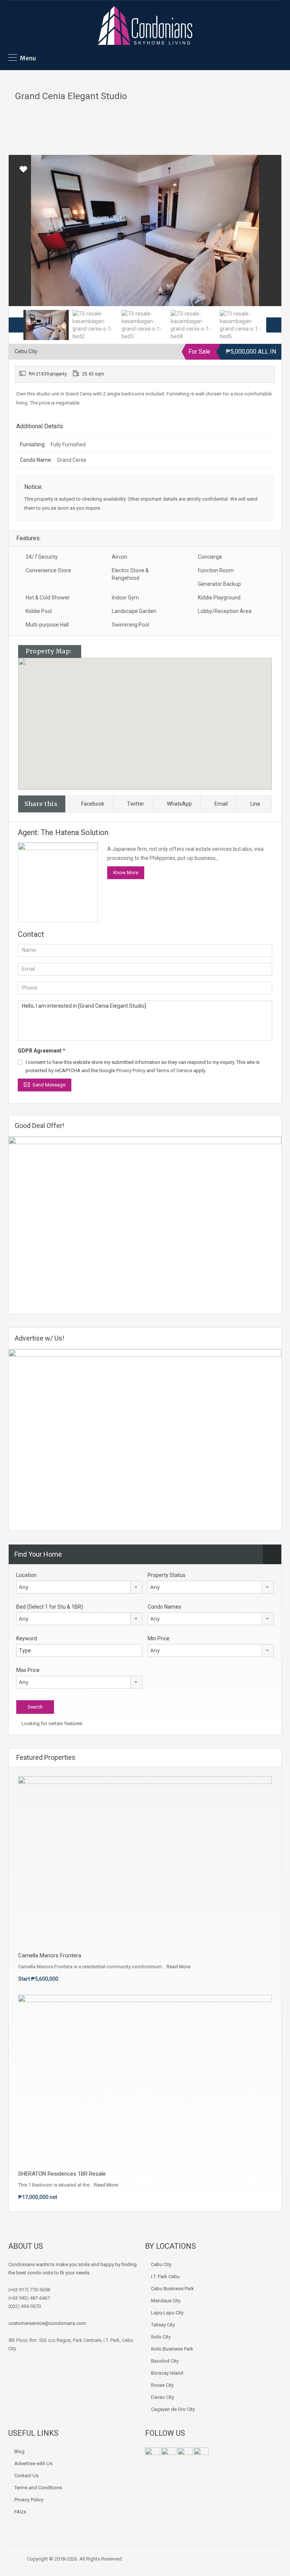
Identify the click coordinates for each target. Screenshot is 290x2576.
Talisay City (163, 2325)
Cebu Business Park (173, 2289)
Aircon (120, 557)
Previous (22, 230)
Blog (19, 2451)
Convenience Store (48, 570)
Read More (178, 1967)
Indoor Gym (125, 598)
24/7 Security (42, 557)
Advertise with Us (33, 2463)
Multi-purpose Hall (47, 625)
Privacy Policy (131, 1070)
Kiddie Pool (39, 611)
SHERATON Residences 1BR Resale (62, 2174)
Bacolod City (165, 2361)
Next (268, 230)
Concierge (210, 557)
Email (221, 804)
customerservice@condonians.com (47, 2323)
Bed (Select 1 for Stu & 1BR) (50, 1607)
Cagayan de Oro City (173, 2409)
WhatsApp (179, 804)
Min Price (159, 1638)
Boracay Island (167, 2373)
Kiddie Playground (219, 598)
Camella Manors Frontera (50, 1955)
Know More (126, 873)
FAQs (20, 2512)
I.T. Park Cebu (165, 2276)
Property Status (167, 1575)
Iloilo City (161, 2337)
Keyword (27, 1638)
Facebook (93, 804)
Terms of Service (174, 1070)
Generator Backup (219, 584)
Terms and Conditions (38, 2488)
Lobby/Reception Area (225, 611)
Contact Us (26, 2476)
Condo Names (164, 1607)
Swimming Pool (130, 625)
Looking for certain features (51, 1723)
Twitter (136, 804)
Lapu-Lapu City (167, 2313)
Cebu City (161, 2264)
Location (26, 1575)
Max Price (28, 1670)
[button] (153, 724)
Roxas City (162, 2385)
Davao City (163, 2397)
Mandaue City (166, 2301)
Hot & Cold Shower (48, 598)
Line (255, 804)
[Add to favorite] (23, 172)
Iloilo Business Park (172, 2349)
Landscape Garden (134, 611)
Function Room (216, 570)
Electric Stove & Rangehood (130, 574)
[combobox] (79, 1587)
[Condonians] (145, 26)
